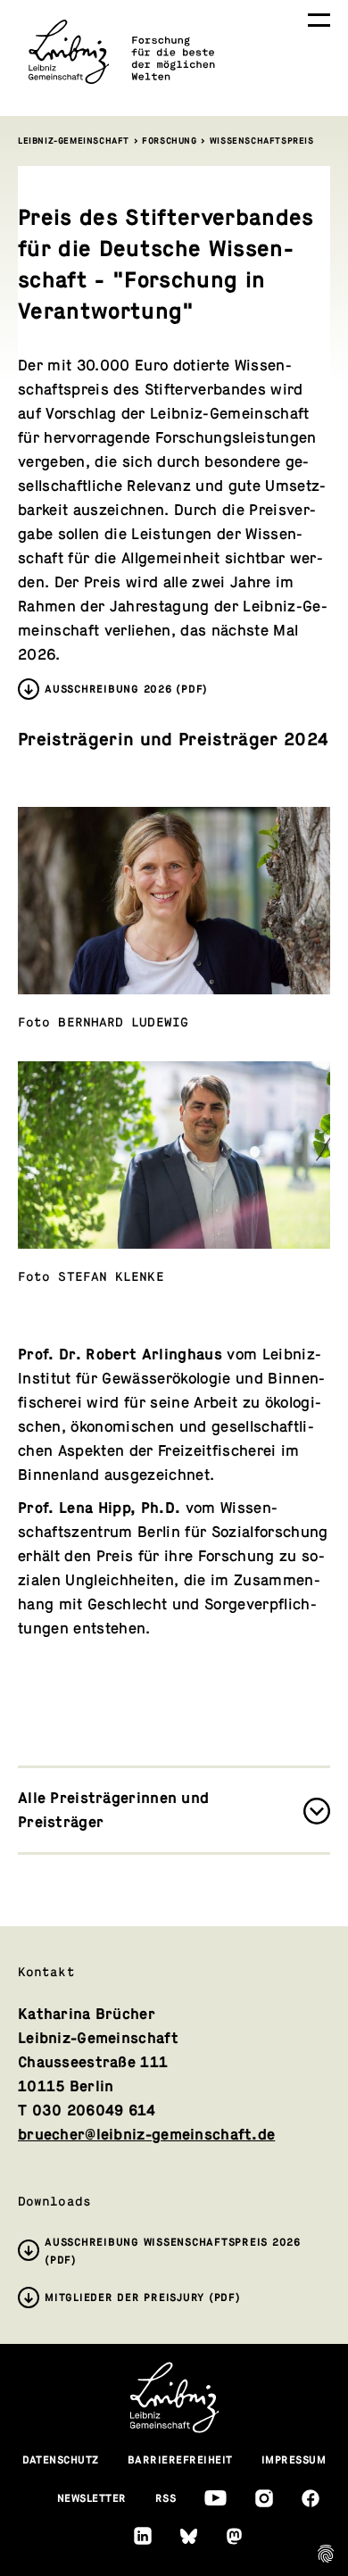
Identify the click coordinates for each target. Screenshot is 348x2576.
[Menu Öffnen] (319, 20)
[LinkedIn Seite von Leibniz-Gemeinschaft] (143, 2536)
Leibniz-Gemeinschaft (74, 141)
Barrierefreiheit (180, 2460)
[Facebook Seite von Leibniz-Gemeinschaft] (311, 2498)
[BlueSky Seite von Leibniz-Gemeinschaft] (189, 2536)
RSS (166, 2498)
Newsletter (92, 2498)
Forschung (169, 141)
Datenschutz (61, 2460)
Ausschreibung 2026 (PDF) (126, 689)
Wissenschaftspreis (262, 141)
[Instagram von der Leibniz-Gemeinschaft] (264, 2498)
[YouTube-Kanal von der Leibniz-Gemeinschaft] (215, 2498)
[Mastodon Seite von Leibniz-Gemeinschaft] (234, 2536)
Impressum (294, 2460)
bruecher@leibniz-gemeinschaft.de (146, 2135)
